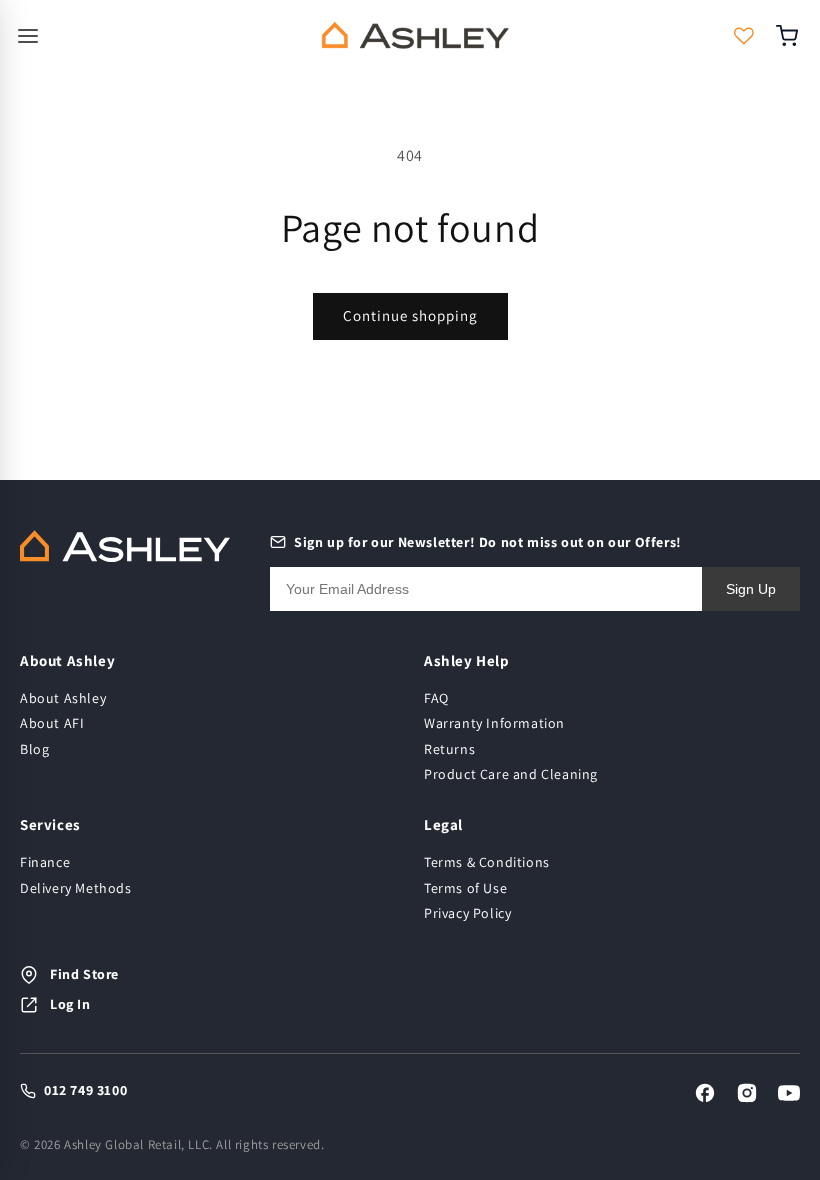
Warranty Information (494, 723)
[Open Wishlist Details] (744, 36)
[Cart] (793, 36)
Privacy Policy (467, 913)
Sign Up (751, 589)
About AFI (52, 723)
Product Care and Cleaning (511, 774)
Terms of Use (465, 888)
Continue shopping (410, 315)
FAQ (436, 698)
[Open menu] (155, 36)
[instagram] (747, 1093)
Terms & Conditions (487, 862)
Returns (449, 749)
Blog (34, 749)
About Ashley (63, 698)
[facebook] (705, 1093)
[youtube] (789, 1093)
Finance (45, 862)
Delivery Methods (76, 888)
